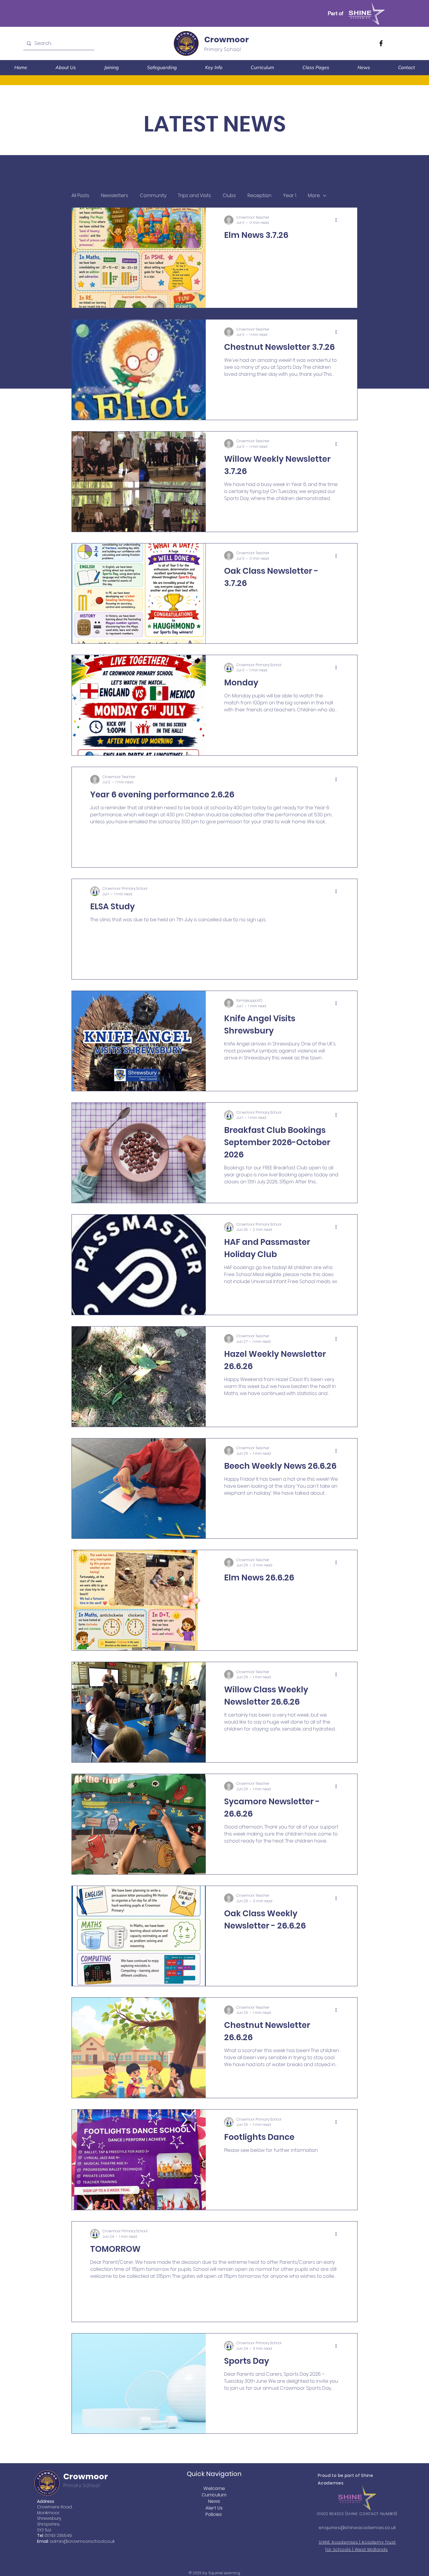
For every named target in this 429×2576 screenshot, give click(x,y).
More (314, 196)
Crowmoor (227, 40)
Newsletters (115, 196)
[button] (66, 67)
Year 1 (290, 196)
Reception (259, 196)
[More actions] (338, 220)
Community (153, 196)
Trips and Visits (195, 196)
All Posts (80, 196)
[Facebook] (381, 43)
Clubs (229, 196)
